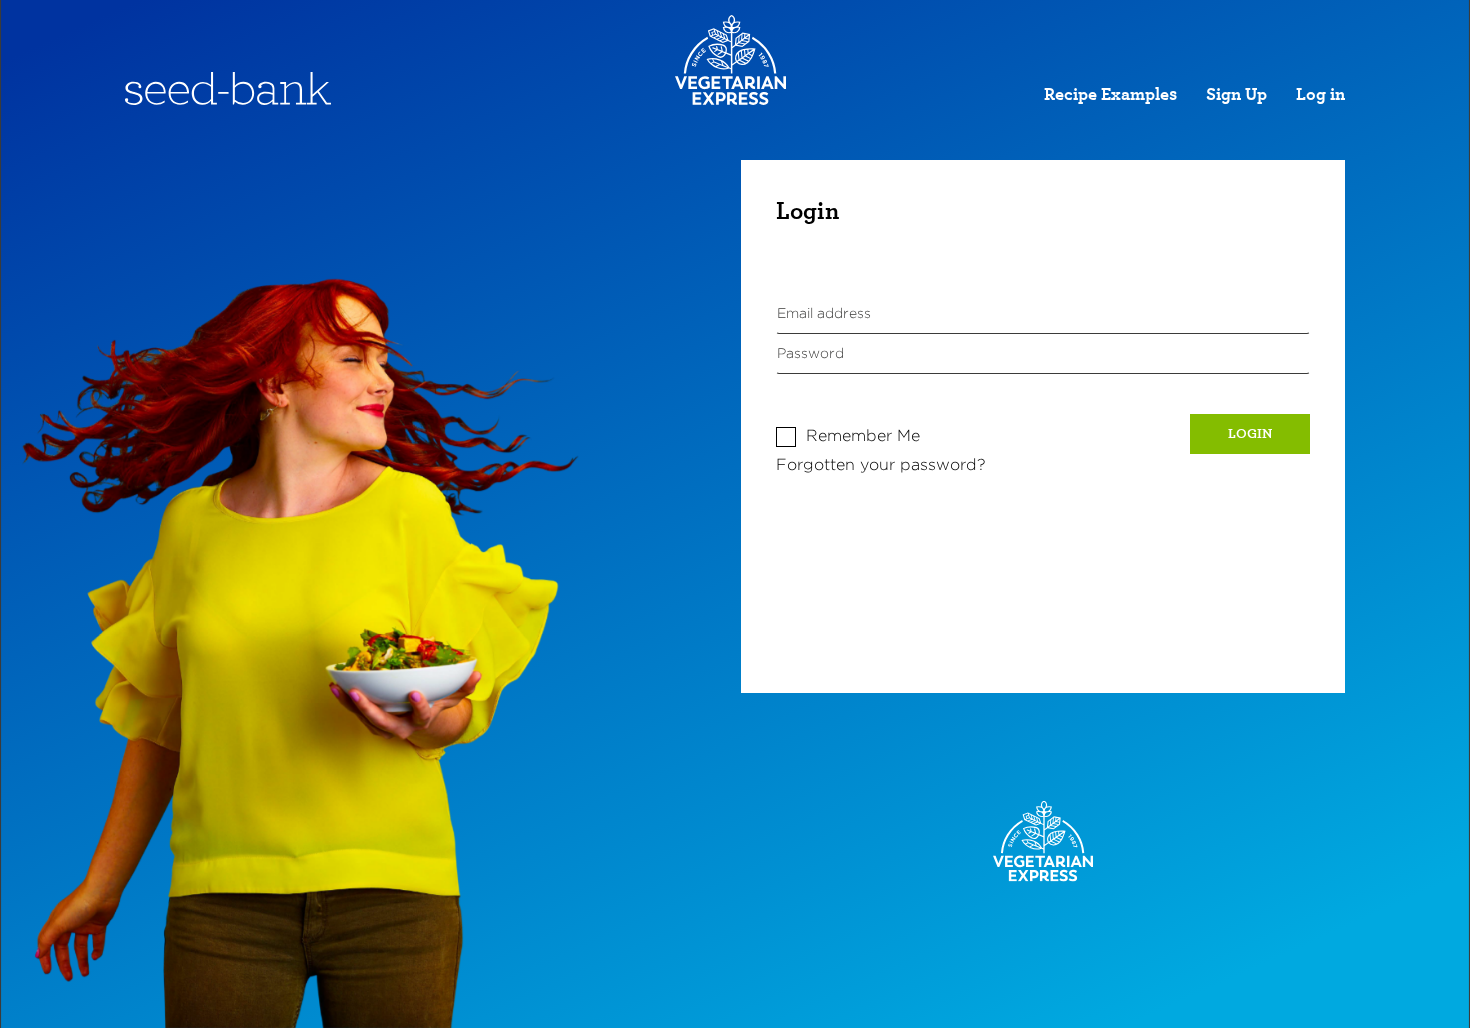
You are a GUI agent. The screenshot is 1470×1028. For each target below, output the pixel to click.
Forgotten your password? (881, 464)
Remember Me (863, 435)
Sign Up (1236, 95)
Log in (1320, 95)
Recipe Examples (1110, 95)
